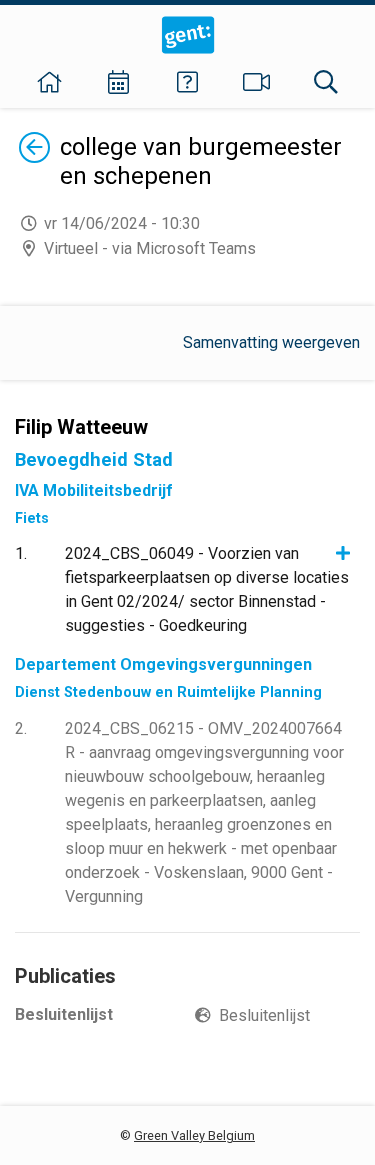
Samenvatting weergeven (271, 342)
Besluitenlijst (264, 1015)
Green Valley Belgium (194, 1135)
